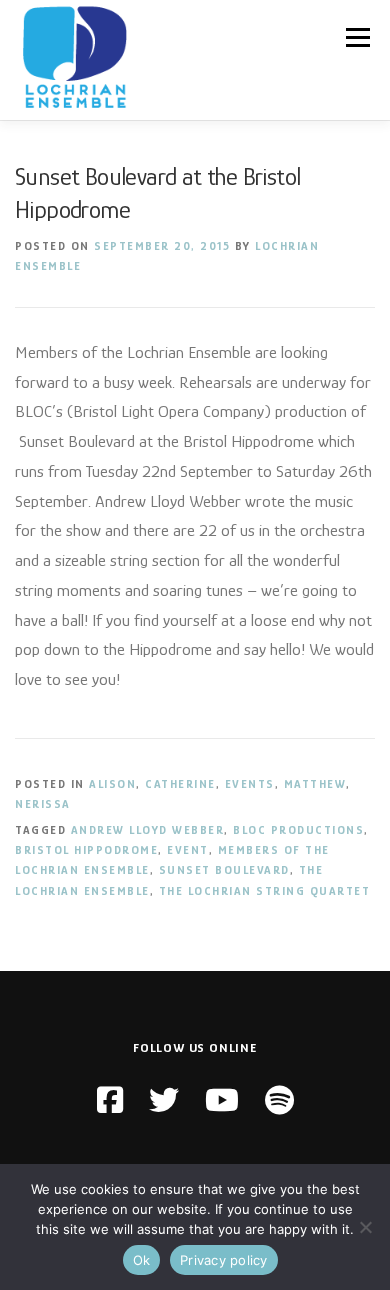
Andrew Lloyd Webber (148, 830)
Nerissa (43, 804)
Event (188, 850)
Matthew (315, 784)
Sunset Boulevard (224, 870)
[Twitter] (164, 1101)
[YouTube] (222, 1101)
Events (250, 784)
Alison (112, 784)
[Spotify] (279, 1101)
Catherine (180, 784)
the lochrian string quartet (265, 891)
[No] (365, 1227)
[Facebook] (110, 1101)
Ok (142, 1260)
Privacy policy (224, 1260)
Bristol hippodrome (86, 850)
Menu (357, 37)
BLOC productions (298, 830)
